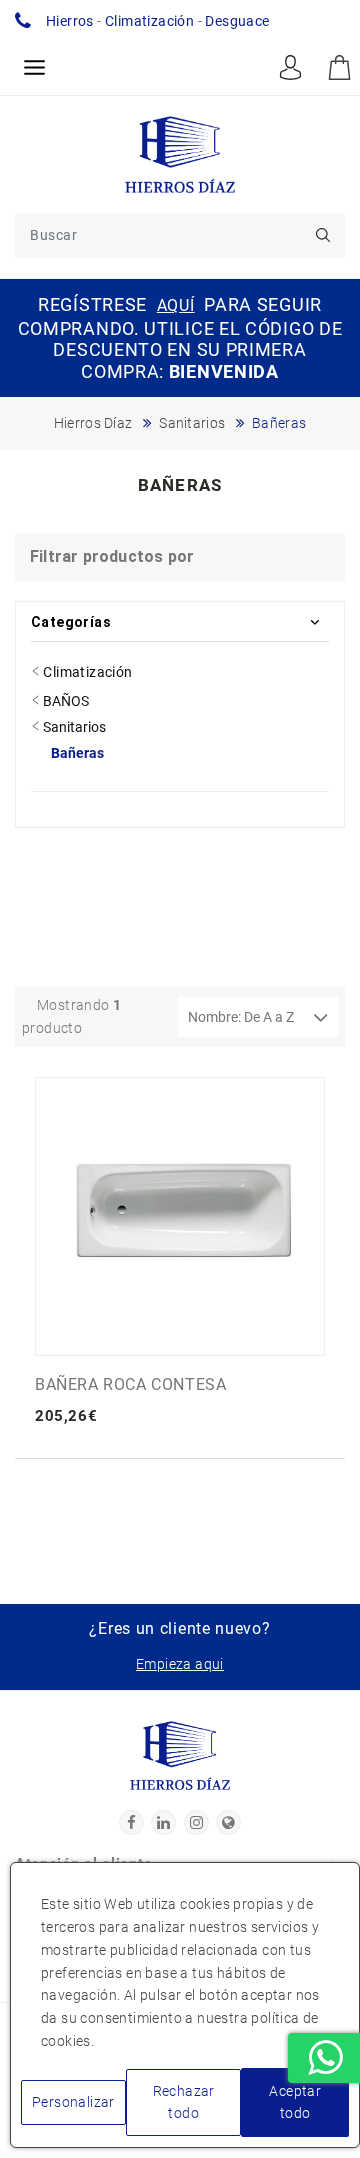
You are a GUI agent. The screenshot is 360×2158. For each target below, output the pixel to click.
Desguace (237, 21)
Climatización (149, 21)
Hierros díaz (93, 423)
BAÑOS (64, 701)
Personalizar (73, 2102)
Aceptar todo (295, 2102)
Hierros (70, 21)
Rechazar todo (184, 2102)
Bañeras (77, 753)
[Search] (322, 235)
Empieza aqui (180, 1664)
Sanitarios (192, 423)
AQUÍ (176, 305)
